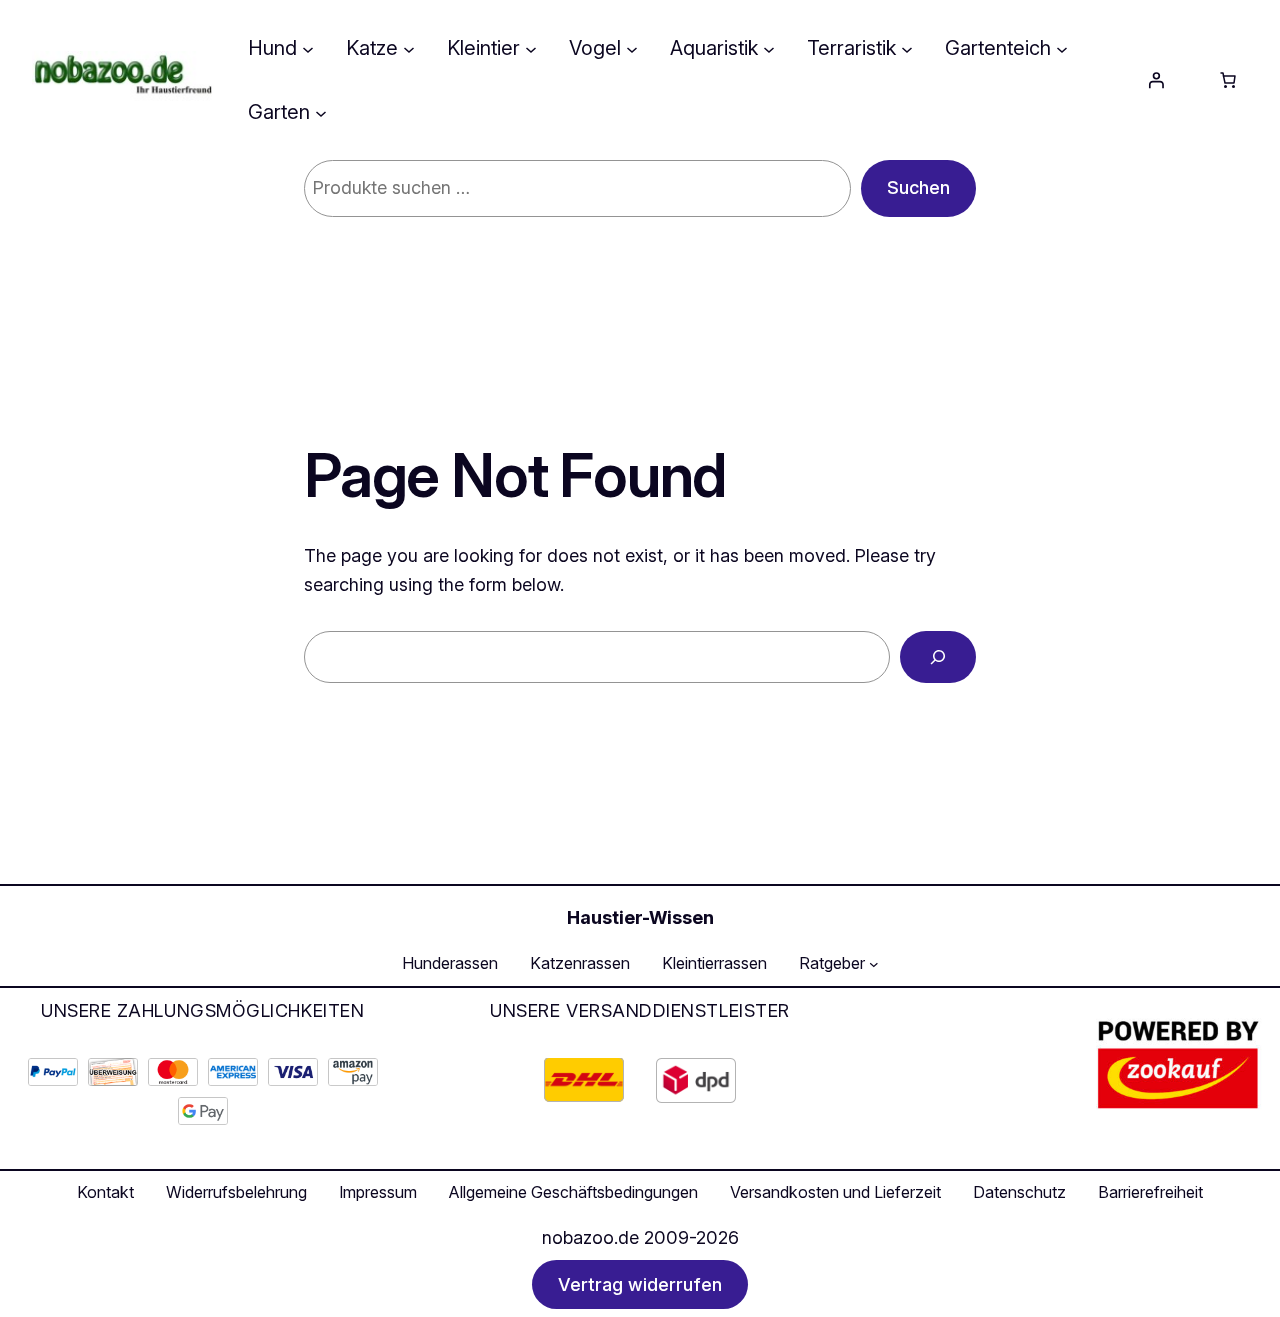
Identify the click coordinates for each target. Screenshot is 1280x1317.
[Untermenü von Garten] (321, 112)
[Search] (938, 657)
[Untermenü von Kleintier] (531, 48)
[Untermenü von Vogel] (632, 48)
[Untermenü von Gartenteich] (1062, 48)
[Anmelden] (1156, 80)
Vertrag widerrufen (640, 1284)
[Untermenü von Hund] (308, 48)
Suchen (918, 187)
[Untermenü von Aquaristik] (769, 48)
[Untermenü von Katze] (409, 48)
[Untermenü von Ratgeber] (874, 964)
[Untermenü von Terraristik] (907, 48)
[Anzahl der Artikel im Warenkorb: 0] (1228, 80)
